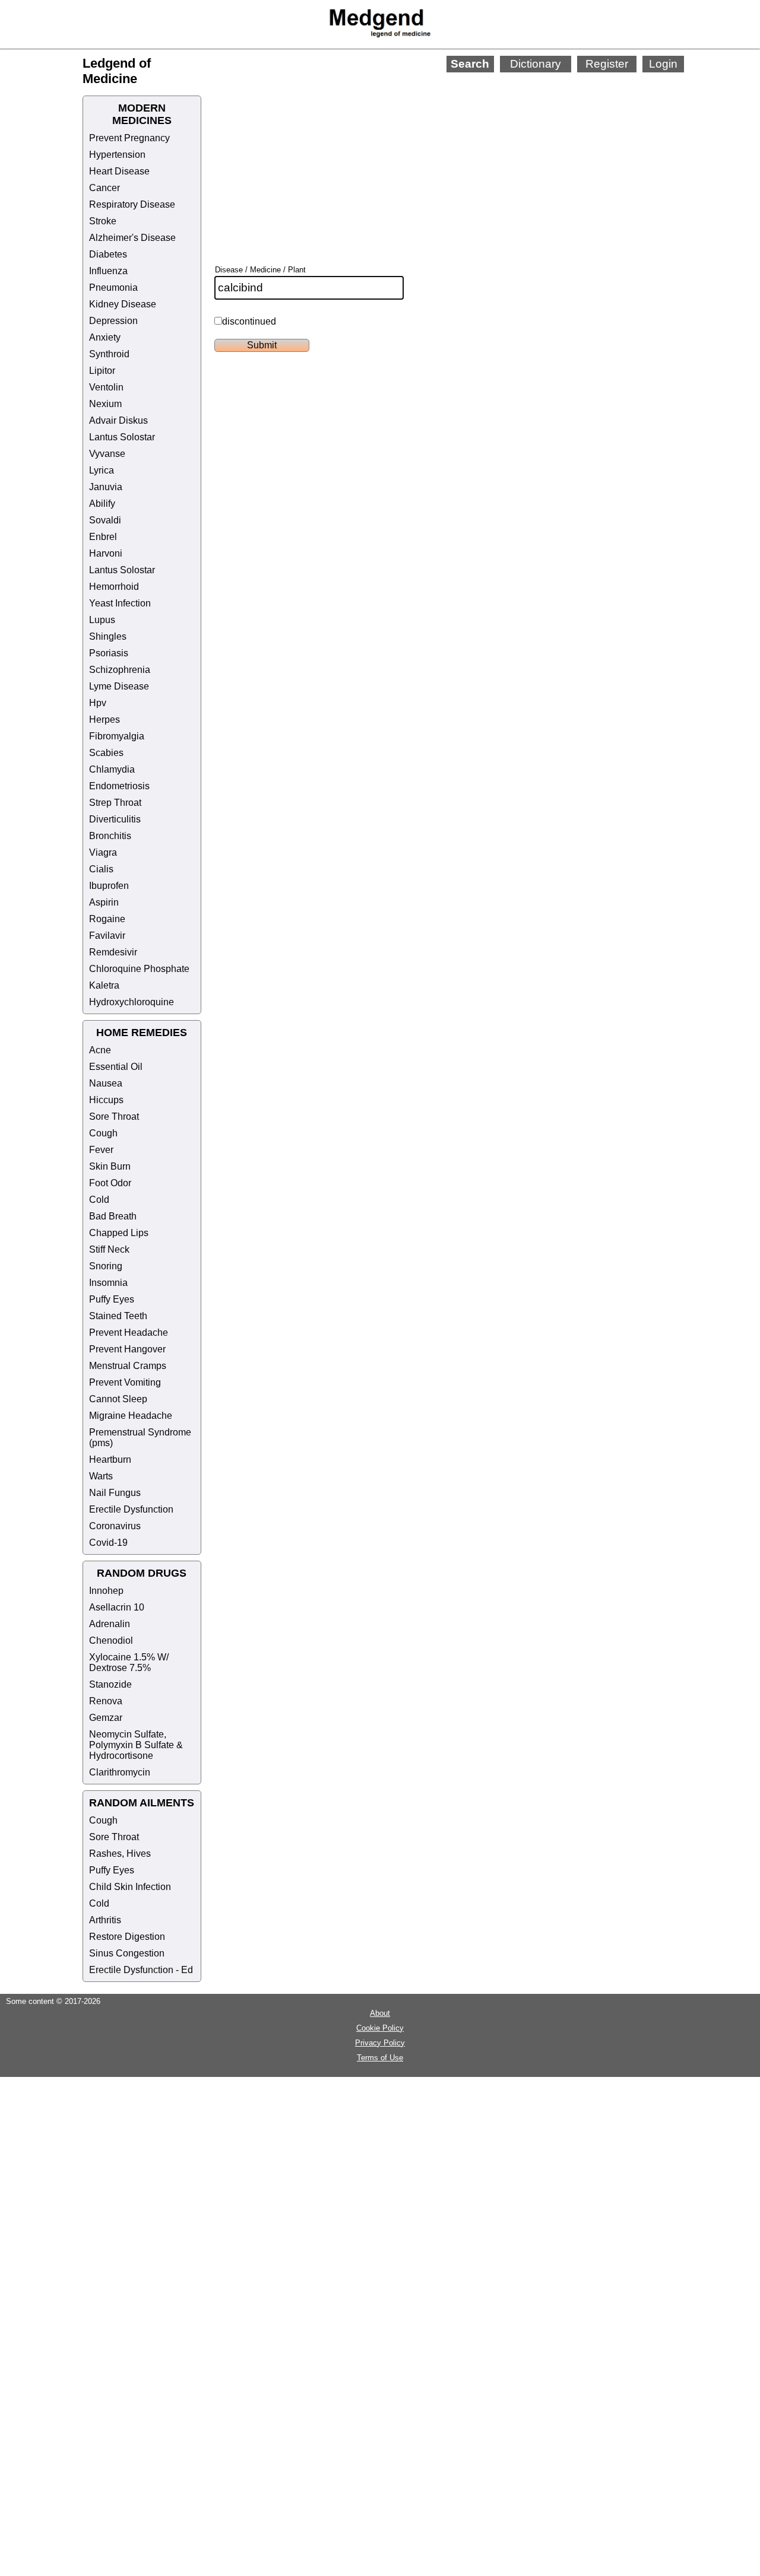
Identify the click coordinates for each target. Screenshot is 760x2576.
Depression (113, 321)
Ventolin (106, 387)
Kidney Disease (123, 304)
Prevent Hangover (127, 1349)
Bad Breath (113, 1216)
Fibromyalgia (117, 736)
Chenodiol (111, 1640)
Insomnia (108, 1283)
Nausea (106, 1083)
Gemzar (106, 1718)
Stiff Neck (109, 1249)
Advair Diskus (118, 420)
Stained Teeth (118, 1316)
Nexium (105, 404)
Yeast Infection (120, 603)
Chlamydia (112, 769)
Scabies (106, 753)
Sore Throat (114, 1117)
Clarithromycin (120, 1772)
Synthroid (109, 354)
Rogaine (107, 919)
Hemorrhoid (114, 587)
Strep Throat (115, 803)
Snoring (106, 1266)
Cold (99, 1200)
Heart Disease (119, 171)
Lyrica (102, 470)
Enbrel (103, 537)
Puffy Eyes (112, 1299)
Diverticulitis (115, 819)
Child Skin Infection (130, 1887)
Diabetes (108, 254)
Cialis (101, 869)
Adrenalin (110, 1624)
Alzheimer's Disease (132, 238)
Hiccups (106, 1100)
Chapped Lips (119, 1233)
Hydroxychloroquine (132, 1002)
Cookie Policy (380, 2028)
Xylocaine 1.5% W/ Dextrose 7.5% (129, 1662)
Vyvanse (107, 454)
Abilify (102, 504)
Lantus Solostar (122, 437)
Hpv (98, 703)
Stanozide (110, 1684)
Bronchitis (110, 836)
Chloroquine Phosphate (139, 969)
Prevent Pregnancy (129, 138)
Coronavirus (115, 1526)
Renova (106, 1701)
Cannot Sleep (118, 1399)
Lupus (102, 620)
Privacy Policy (380, 2043)
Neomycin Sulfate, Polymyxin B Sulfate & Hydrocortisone (136, 1745)
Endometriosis (119, 786)
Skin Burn (110, 1166)
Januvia (106, 487)
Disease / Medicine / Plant (260, 270)
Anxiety (105, 337)
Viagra (103, 852)
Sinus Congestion (127, 1953)
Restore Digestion (127, 1937)
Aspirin (104, 902)
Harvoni (106, 553)
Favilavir (107, 936)
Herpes (104, 720)
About (380, 2013)
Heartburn (110, 1459)
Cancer (104, 188)
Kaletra (104, 985)
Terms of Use (380, 2058)
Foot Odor (110, 1183)
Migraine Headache (131, 1416)
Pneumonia (113, 288)
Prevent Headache (129, 1333)
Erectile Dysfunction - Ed (141, 1970)
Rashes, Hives (120, 1854)
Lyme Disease (119, 686)
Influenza (108, 271)
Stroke (103, 221)
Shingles (108, 636)
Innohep (106, 1591)
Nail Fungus (115, 1493)
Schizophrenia (120, 670)
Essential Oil (116, 1067)
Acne (100, 1050)
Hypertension (117, 155)
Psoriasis (109, 653)
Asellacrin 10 (117, 1607)
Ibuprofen (109, 886)
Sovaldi (105, 520)
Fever (101, 1150)
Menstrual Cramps (128, 1366)
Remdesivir (113, 952)
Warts (101, 1476)
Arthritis (105, 1920)
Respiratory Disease (132, 204)
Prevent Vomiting (125, 1382)
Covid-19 (108, 1543)
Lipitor (102, 371)
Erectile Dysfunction (131, 1509)
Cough (103, 1133)
